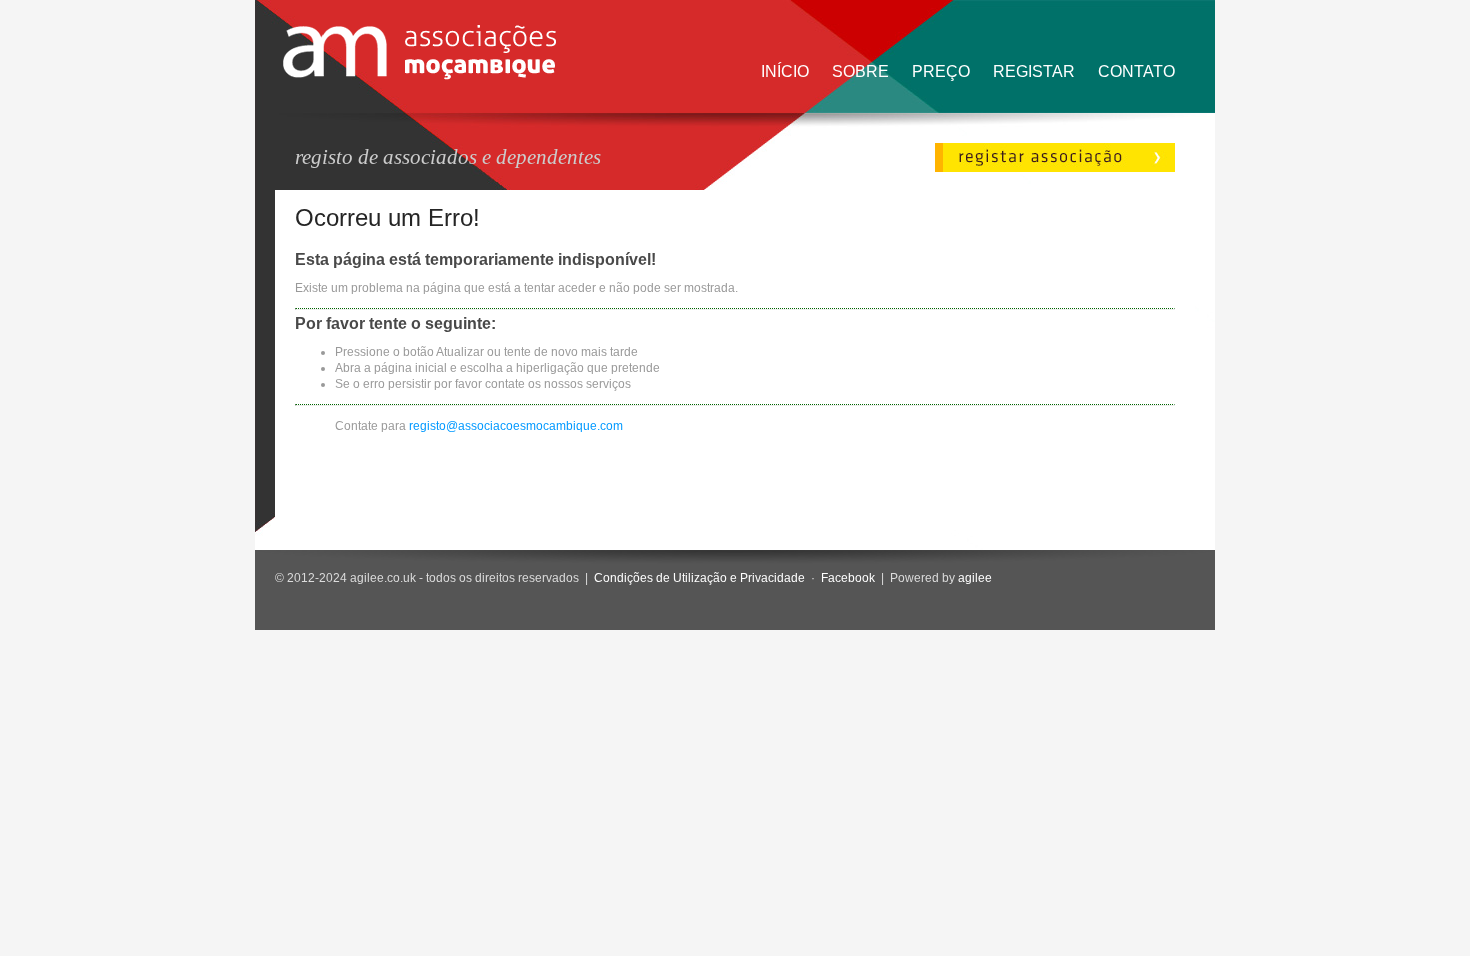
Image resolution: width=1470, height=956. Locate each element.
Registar (1034, 71)
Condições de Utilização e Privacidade (699, 578)
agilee (975, 578)
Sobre (860, 71)
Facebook (848, 578)
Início (785, 71)
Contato (1136, 71)
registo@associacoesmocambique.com (516, 426)
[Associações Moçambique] (419, 76)
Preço (941, 71)
